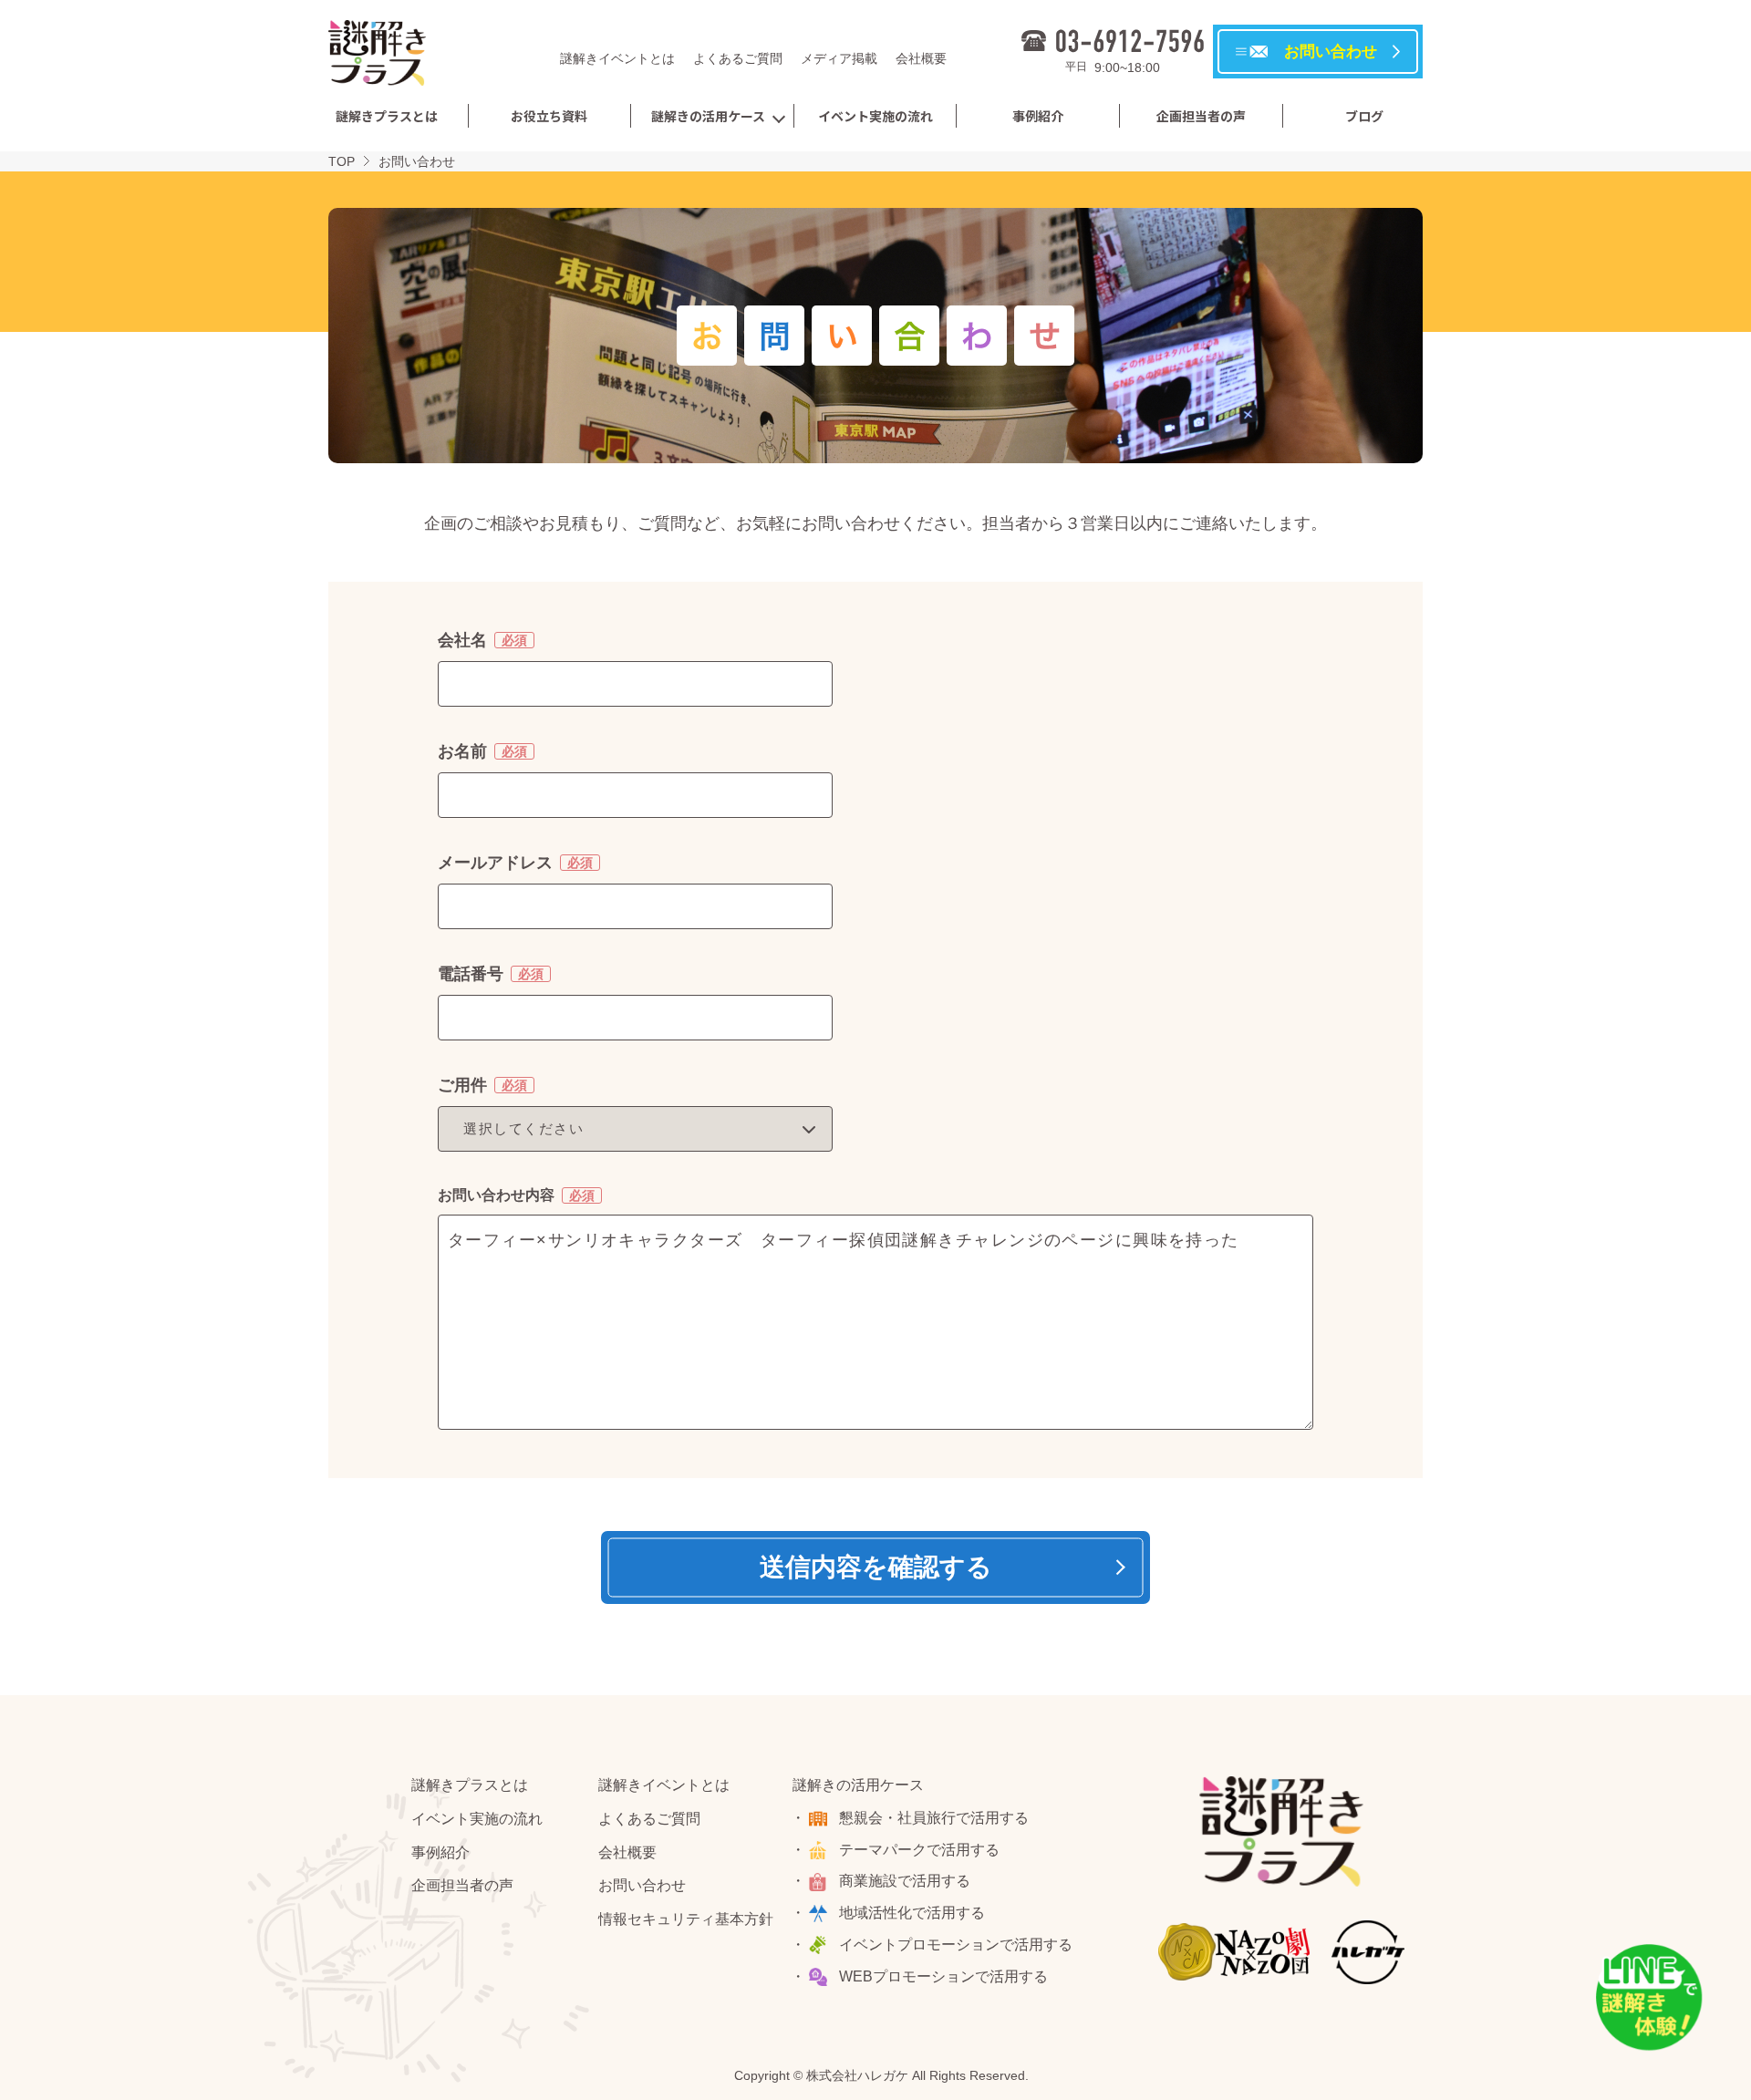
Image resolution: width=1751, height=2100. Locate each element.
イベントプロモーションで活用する (956, 1945)
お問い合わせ (642, 1885)
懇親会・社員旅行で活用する (934, 1818)
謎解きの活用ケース (708, 116)
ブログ (1364, 116)
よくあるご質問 (738, 58)
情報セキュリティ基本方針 (686, 1919)
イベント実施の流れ (875, 116)
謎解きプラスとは (387, 116)
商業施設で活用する (905, 1881)
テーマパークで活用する (919, 1850)
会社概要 (921, 58)
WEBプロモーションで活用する (943, 1976)
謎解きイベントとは (617, 58)
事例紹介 (1038, 116)
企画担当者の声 (1201, 116)
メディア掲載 (839, 58)
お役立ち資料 (549, 116)
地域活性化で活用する (912, 1913)
